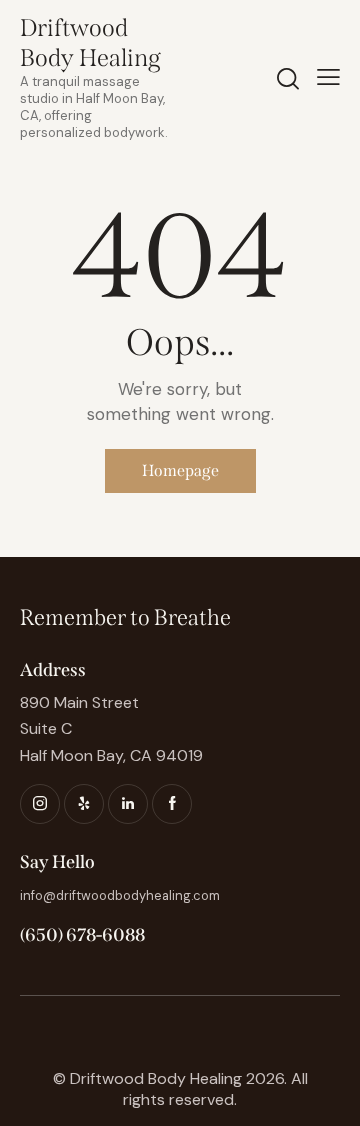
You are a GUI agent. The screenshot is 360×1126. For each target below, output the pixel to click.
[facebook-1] (172, 804)
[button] (328, 77)
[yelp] (84, 804)
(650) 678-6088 (82, 935)
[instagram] (40, 804)
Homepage (180, 470)
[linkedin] (128, 804)
